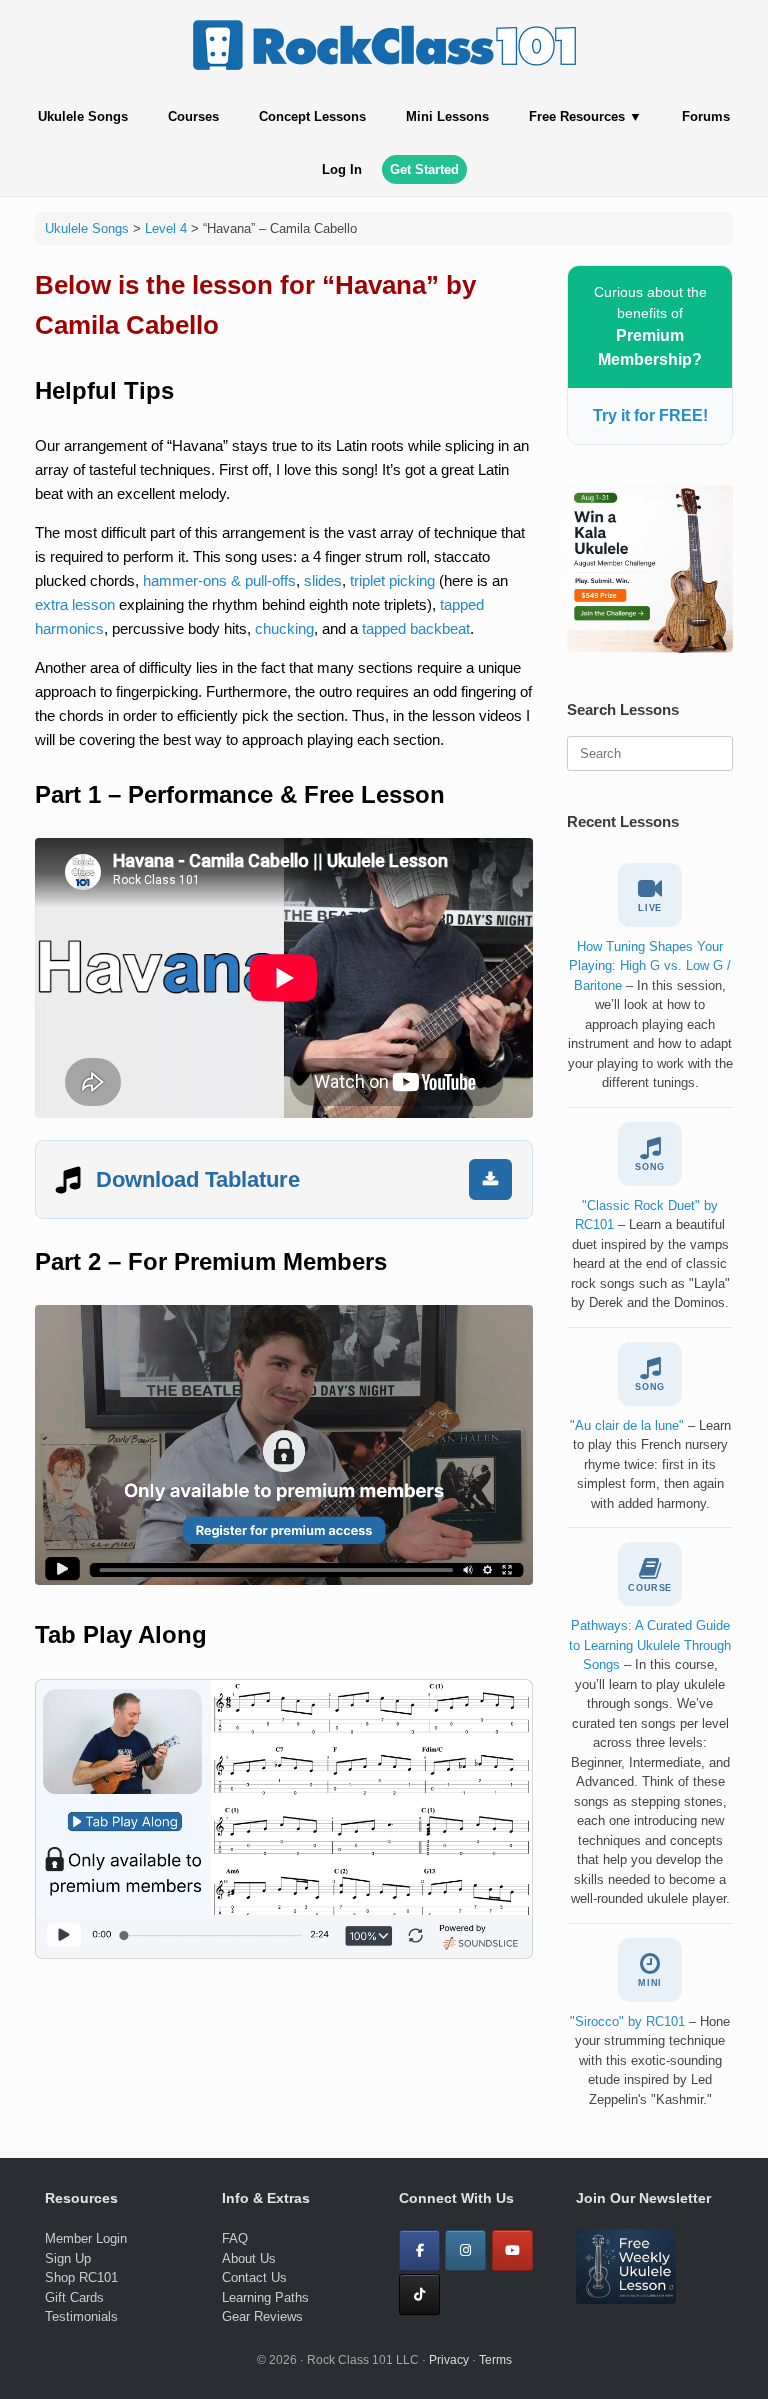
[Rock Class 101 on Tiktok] (419, 2294)
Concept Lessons (312, 116)
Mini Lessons (447, 116)
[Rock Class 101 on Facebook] (419, 2250)
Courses (193, 116)
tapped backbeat (416, 628)
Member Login (86, 2238)
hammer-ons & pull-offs (219, 580)
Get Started (424, 169)
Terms (495, 2360)
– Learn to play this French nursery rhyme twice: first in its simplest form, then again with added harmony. (650, 1464)
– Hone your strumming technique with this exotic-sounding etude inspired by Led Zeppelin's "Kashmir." (650, 2060)
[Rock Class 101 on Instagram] (465, 2250)
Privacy (449, 2360)
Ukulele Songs (83, 116)
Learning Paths (265, 2297)
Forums (706, 116)
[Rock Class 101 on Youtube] (512, 2250)
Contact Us (254, 2277)
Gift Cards (74, 2297)
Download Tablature (198, 1179)
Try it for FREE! (650, 415)
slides (323, 580)
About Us (249, 2258)
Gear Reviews (262, 2316)
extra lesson (75, 604)
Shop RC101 (81, 2277)
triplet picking (392, 580)
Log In (342, 169)
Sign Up (68, 2258)
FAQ (235, 2238)
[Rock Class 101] (384, 45)
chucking (284, 628)
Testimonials (81, 2316)
